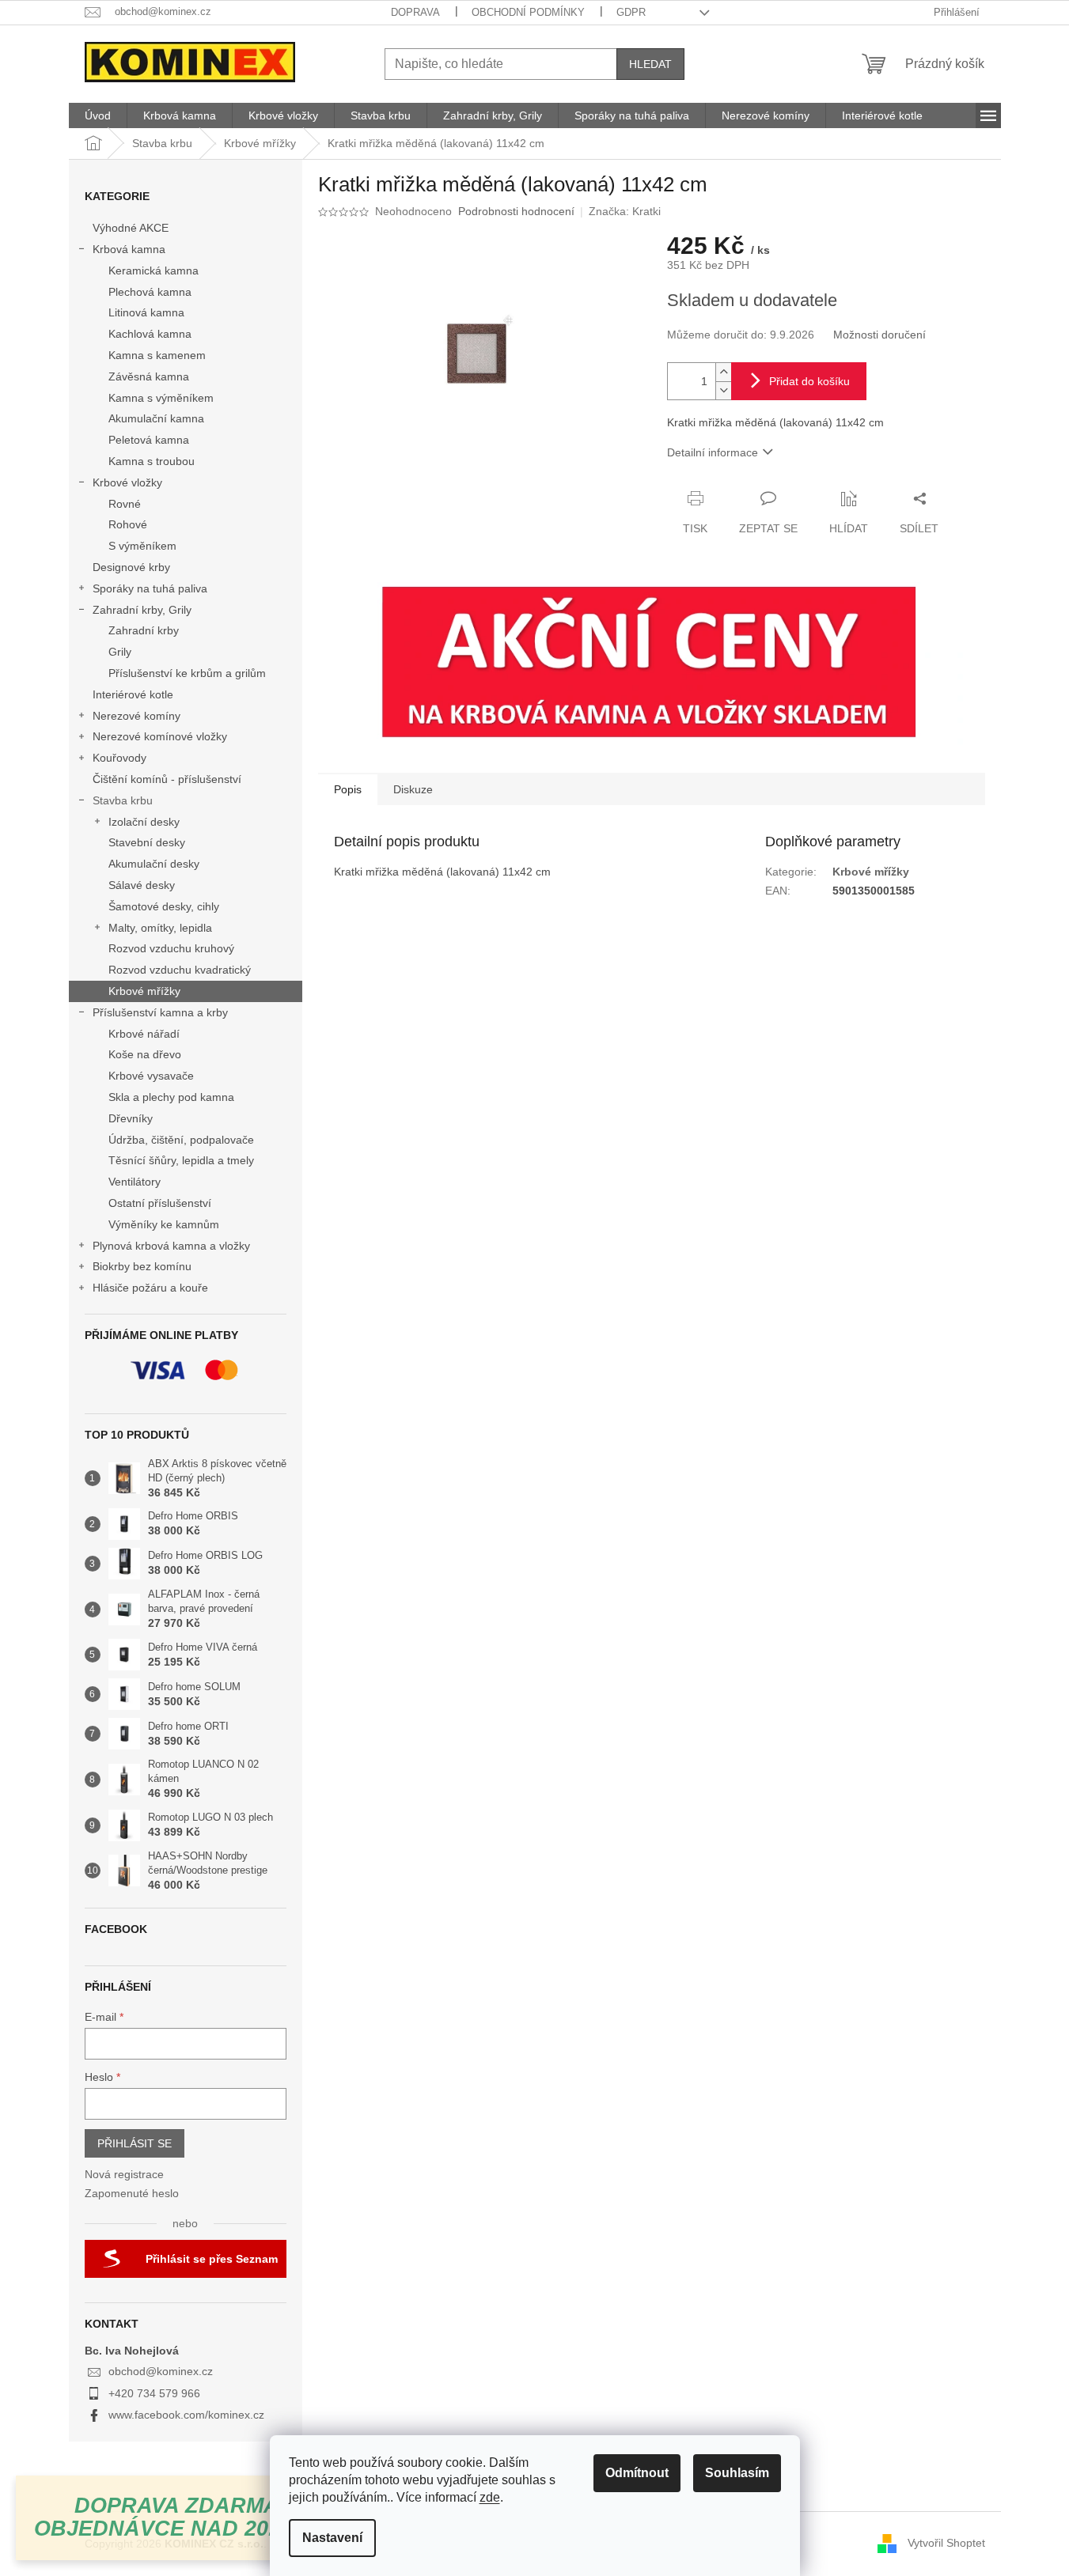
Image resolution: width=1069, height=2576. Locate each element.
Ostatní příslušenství (160, 1203)
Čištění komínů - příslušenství (167, 779)
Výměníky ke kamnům (164, 1224)
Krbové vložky (127, 482)
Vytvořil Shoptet (946, 2543)
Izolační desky (144, 822)
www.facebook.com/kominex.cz (186, 2415)
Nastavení (332, 2538)
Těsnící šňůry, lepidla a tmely (181, 1160)
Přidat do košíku (809, 381)
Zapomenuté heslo (132, 2193)
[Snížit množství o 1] (723, 390)
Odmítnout (637, 2473)
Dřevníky (131, 1118)
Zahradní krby (144, 630)
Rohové (128, 524)
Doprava (415, 12)
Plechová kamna (150, 292)
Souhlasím (737, 2473)
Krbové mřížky (144, 991)
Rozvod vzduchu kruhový (171, 948)
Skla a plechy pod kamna (171, 1097)
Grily (120, 652)
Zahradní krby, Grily (142, 610)
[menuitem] (98, 115)
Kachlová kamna (150, 334)
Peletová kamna (149, 440)
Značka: (625, 211)
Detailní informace (713, 452)
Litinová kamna (146, 312)
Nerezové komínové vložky (160, 736)
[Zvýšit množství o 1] (723, 372)
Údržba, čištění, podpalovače (181, 1140)
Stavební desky (147, 842)
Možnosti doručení (879, 335)
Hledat (650, 64)
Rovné (125, 504)
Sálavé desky (142, 885)
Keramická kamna (154, 270)
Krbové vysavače (151, 1076)
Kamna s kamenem (157, 355)
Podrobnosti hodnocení (516, 211)
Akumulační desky (154, 864)
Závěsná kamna (149, 376)
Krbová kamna (129, 249)
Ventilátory (135, 1182)
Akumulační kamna (156, 418)
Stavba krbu (123, 800)
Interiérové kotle (133, 694)
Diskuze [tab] (413, 789)
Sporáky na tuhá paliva (150, 588)
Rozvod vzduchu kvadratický (180, 970)
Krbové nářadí (144, 1034)
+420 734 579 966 (154, 2393)
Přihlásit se (135, 2143)
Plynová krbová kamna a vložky (171, 1246)
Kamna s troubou (152, 461)
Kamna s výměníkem (161, 398)
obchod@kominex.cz (161, 2371)
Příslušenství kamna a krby (160, 1012)
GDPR (631, 12)
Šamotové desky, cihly (164, 906)
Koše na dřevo (145, 1054)
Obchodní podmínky (528, 12)
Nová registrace (124, 2174)
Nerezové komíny (136, 716)
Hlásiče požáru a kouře (150, 1288)
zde (490, 2497)
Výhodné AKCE (131, 228)
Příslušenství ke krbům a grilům (187, 673)
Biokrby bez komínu (142, 1266)
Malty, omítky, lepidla (160, 928)
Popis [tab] (348, 789)
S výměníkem (142, 546)
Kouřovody (119, 758)
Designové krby (131, 567)
